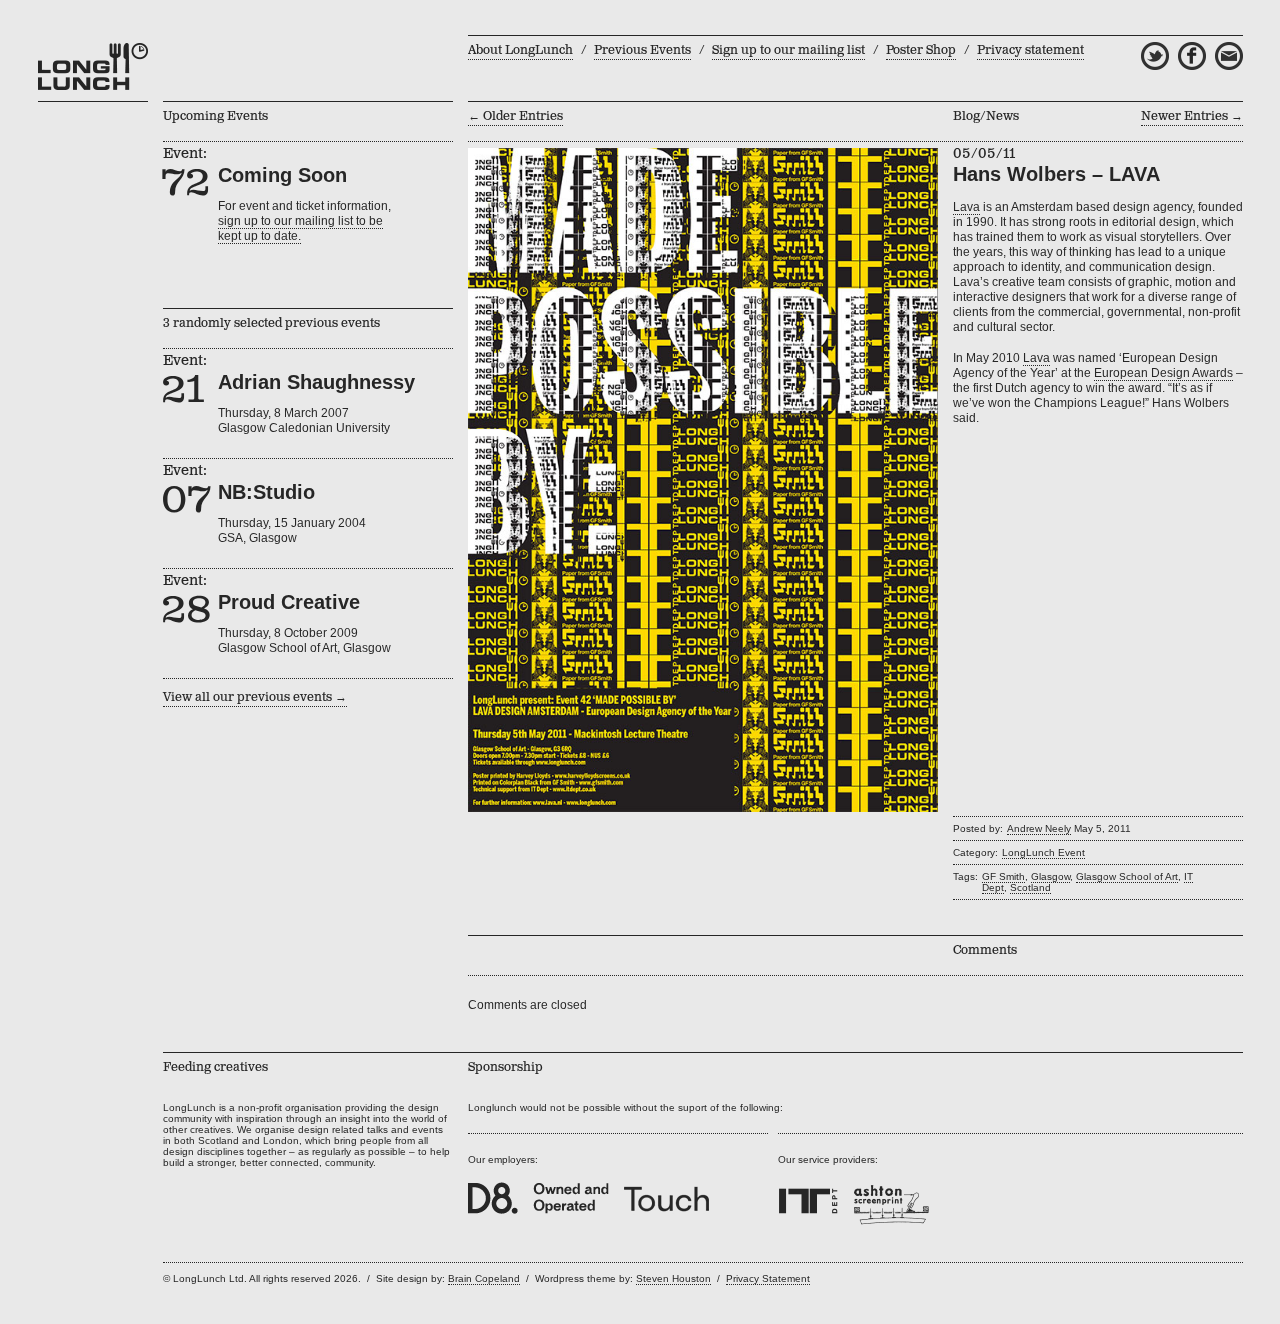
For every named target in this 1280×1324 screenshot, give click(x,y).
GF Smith (1003, 876)
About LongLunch (520, 50)
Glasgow (1050, 876)
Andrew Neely (1039, 828)
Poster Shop (921, 50)
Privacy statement (1030, 50)
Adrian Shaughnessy (316, 382)
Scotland (1030, 887)
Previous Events (642, 50)
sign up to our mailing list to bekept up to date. (300, 228)
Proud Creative (289, 602)
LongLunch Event (1043, 852)
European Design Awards (1163, 373)
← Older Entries (515, 116)
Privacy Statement (768, 1278)
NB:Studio (266, 492)
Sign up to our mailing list (788, 50)
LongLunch (93, 67)
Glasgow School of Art (1127, 876)
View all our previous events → (255, 697)
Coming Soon (282, 175)
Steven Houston (673, 1278)
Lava (966, 207)
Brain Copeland (484, 1278)
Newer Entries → (1192, 116)
